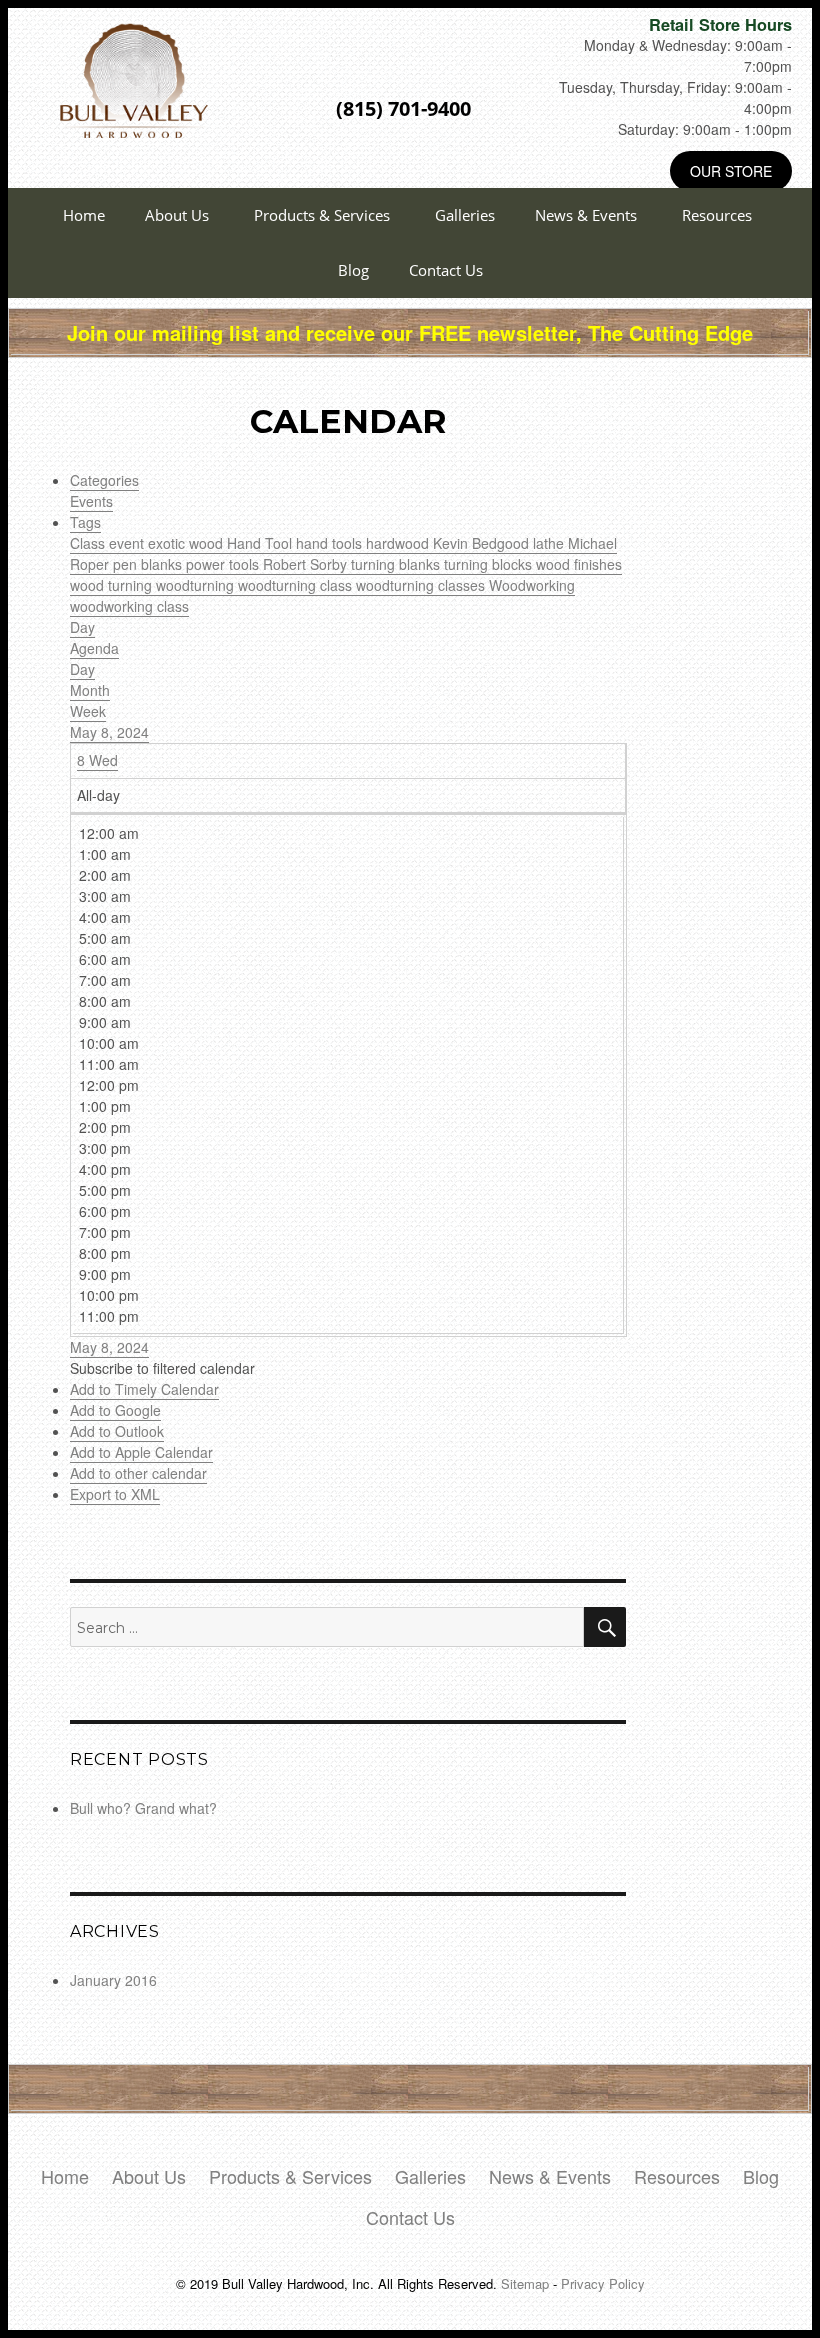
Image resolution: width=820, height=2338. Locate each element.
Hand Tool (261, 543)
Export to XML (115, 1494)
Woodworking (532, 585)
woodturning (197, 585)
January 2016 (113, 1980)
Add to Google (115, 1410)
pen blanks (149, 564)
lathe (550, 543)
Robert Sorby (307, 564)
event (128, 543)
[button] (162, 1368)
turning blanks (397, 564)
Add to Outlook (117, 1431)
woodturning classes (422, 585)
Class (89, 543)
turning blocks (490, 564)
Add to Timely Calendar (144, 1389)
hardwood (399, 543)
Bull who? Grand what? (143, 1808)
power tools (224, 564)
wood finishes (579, 564)
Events (91, 501)
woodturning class (297, 585)
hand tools (331, 543)
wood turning (113, 585)
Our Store (731, 171)
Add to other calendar (138, 1473)
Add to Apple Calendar (141, 1452)
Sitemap (525, 2283)
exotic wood (187, 543)
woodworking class (129, 606)
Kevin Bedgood (483, 543)
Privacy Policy (603, 2283)
